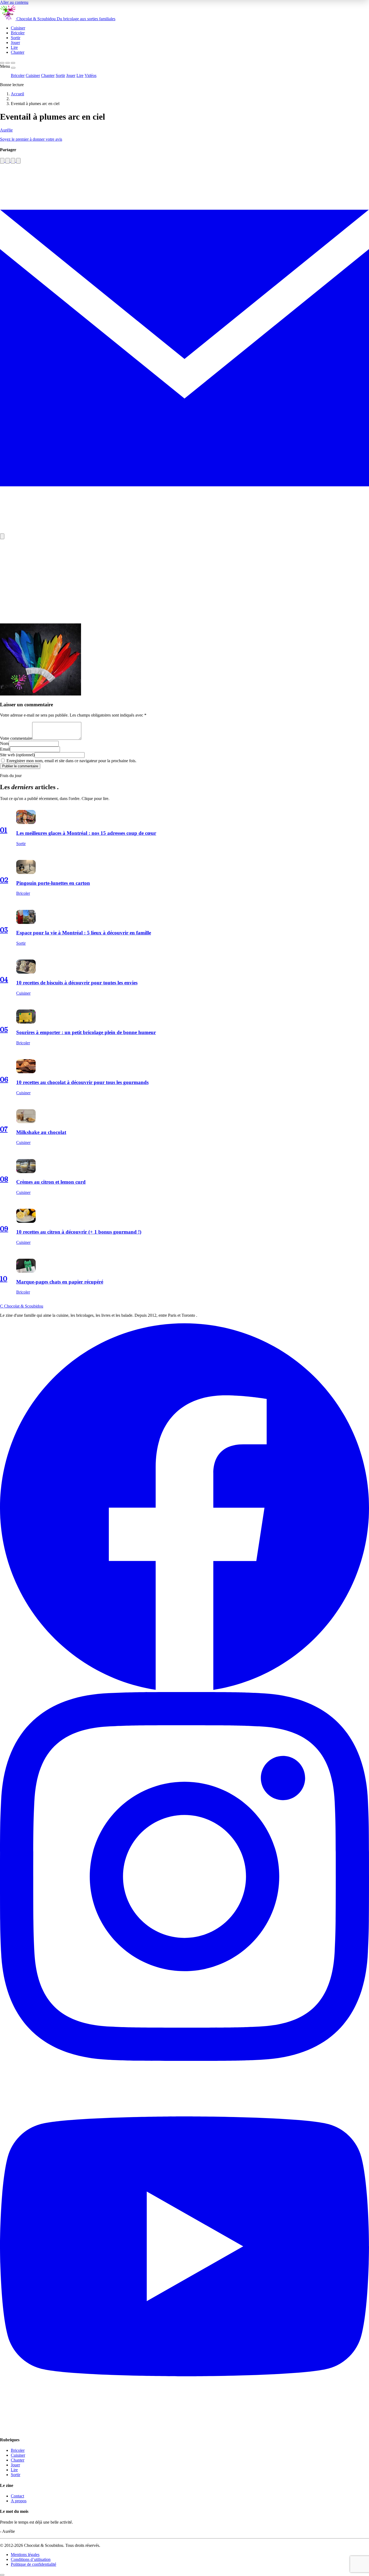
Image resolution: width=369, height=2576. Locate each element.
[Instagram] (185, 2059)
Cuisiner (33, 75)
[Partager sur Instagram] (8, 161)
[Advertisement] (185, 581)
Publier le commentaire (20, 766)
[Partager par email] (185, 531)
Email (5, 749)
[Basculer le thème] (8, 63)
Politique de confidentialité (33, 2564)
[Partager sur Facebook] (2, 161)
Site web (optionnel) (17, 755)
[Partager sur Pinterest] (13, 161)
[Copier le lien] (2, 536)
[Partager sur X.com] (18, 161)
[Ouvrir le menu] (13, 63)
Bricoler (18, 75)
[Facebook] (185, 1689)
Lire (80, 75)
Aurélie (6, 130)
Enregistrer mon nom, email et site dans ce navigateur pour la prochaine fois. (71, 761)
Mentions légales (25, 2555)
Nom (4, 743)
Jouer (71, 75)
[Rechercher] (2, 63)
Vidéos (90, 75)
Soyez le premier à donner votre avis (31, 139)
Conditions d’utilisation (31, 2559)
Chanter (48, 75)
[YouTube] (185, 2429)
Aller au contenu (14, 2)
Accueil (17, 94)
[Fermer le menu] (13, 68)
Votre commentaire (16, 738)
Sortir (60, 75)
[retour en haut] (2, 2575)
